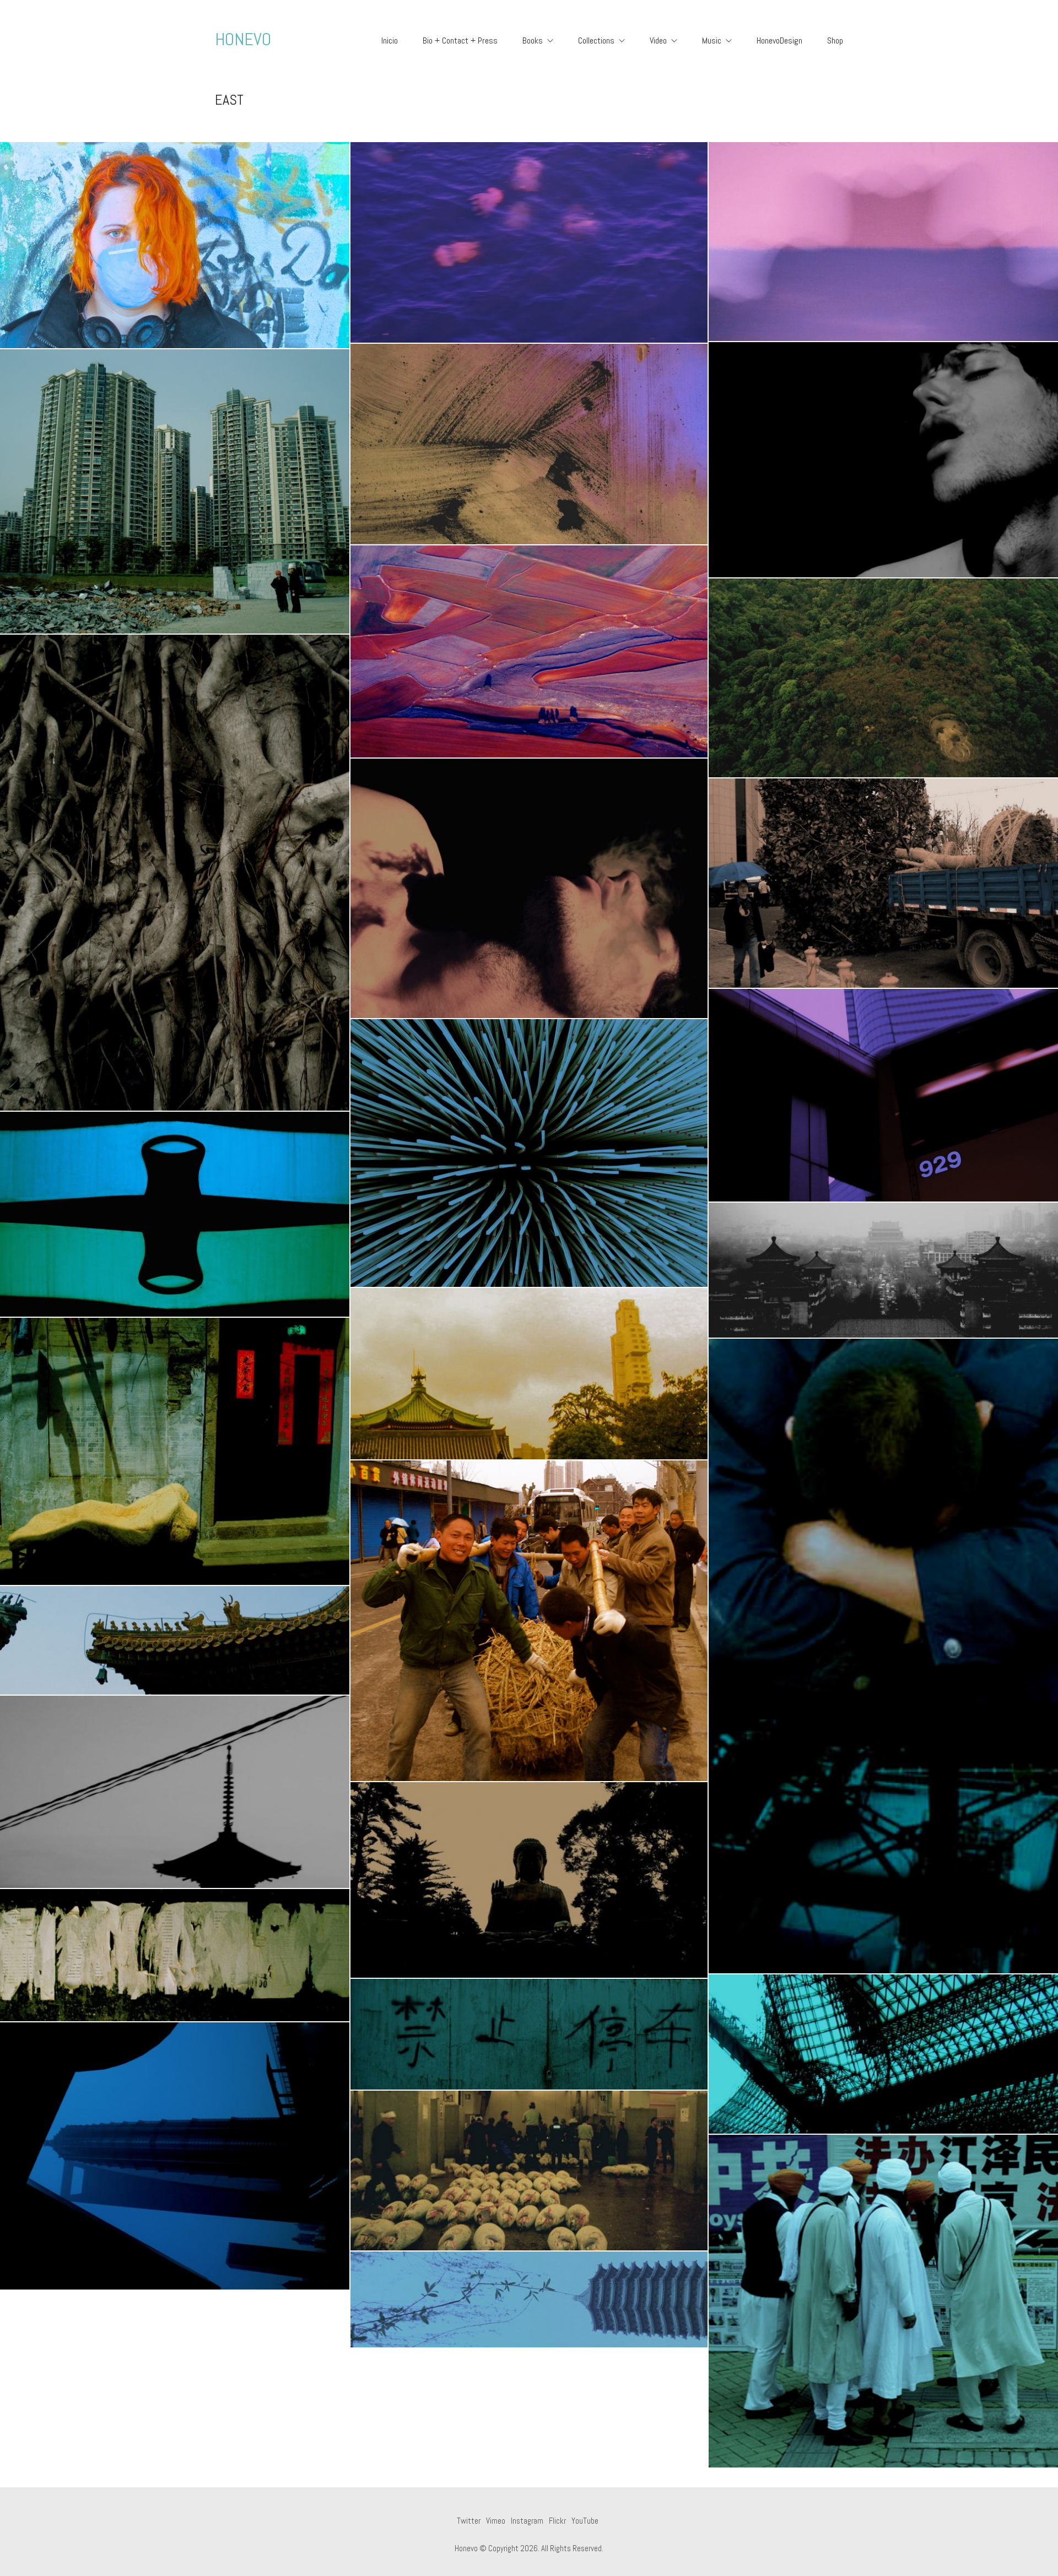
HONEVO (243, 39)
